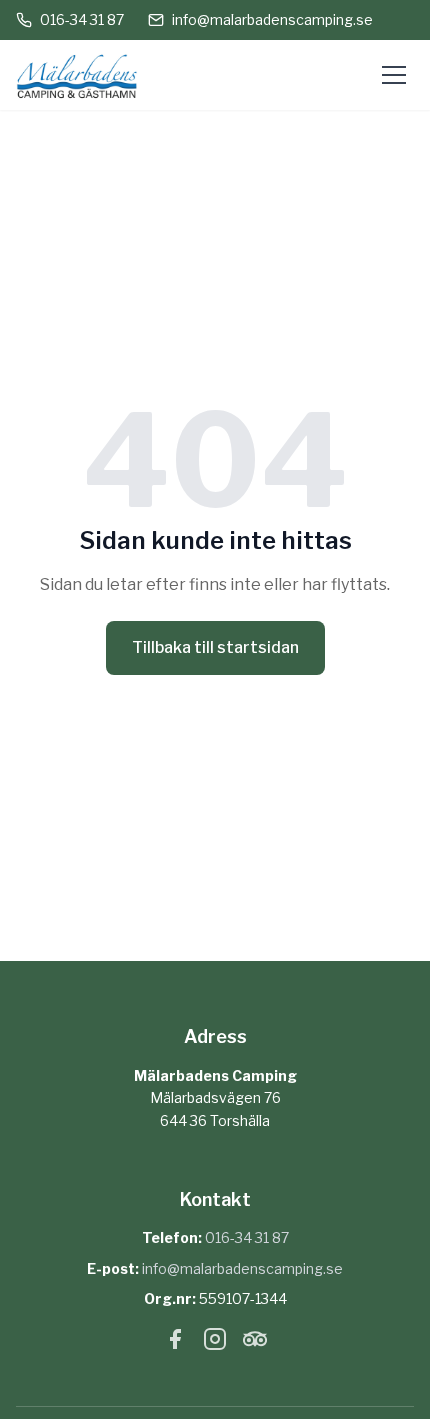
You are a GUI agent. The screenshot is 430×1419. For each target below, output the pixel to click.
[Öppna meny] (394, 75)
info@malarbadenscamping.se (272, 19)
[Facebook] (175, 1343)
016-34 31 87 (82, 19)
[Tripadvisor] (255, 1343)
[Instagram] (215, 1343)
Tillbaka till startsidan (215, 647)
